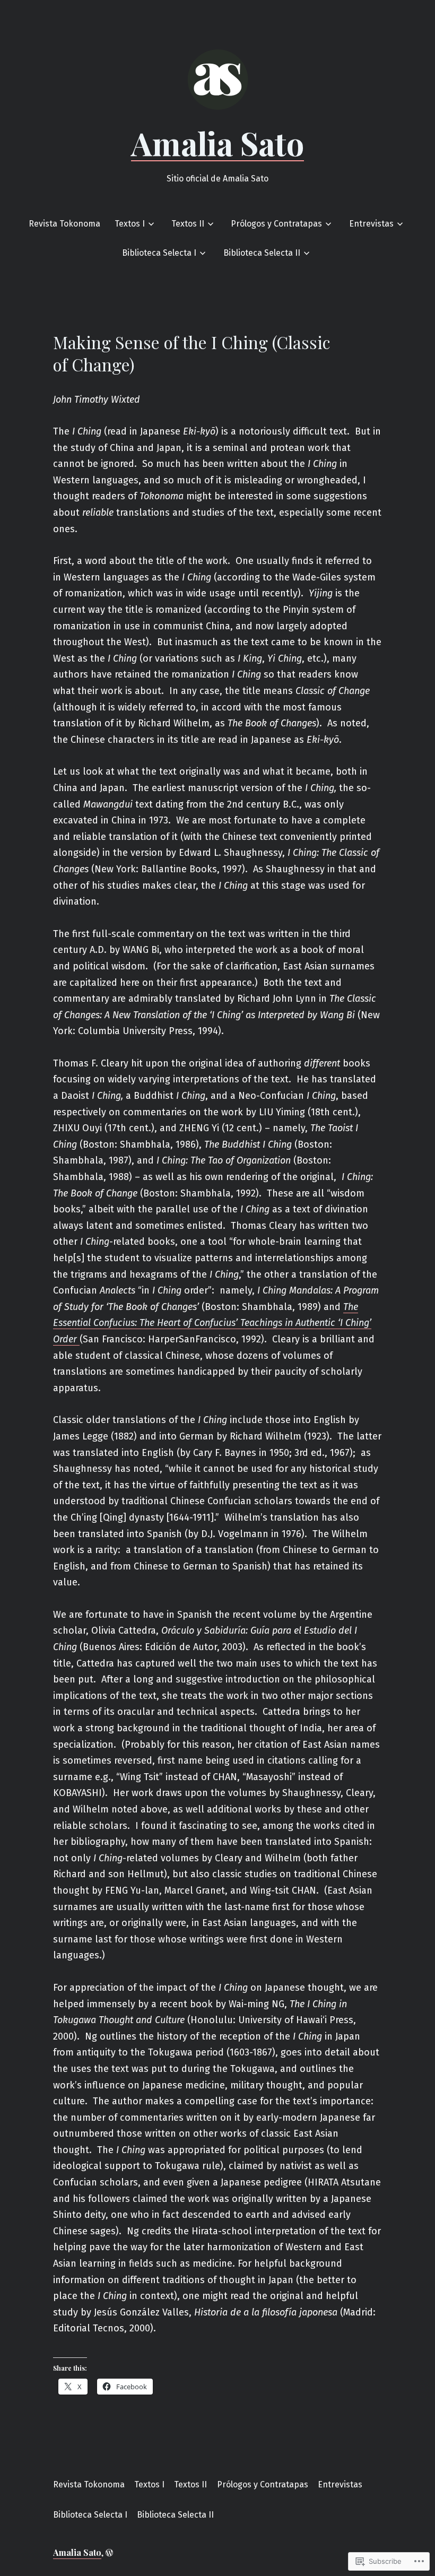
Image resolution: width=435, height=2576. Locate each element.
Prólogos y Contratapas (276, 224)
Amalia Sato (217, 143)
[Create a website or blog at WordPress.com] (109, 2552)
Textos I (130, 224)
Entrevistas (371, 224)
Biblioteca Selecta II (262, 253)
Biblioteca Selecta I (159, 253)
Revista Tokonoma (64, 224)
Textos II (188, 224)
